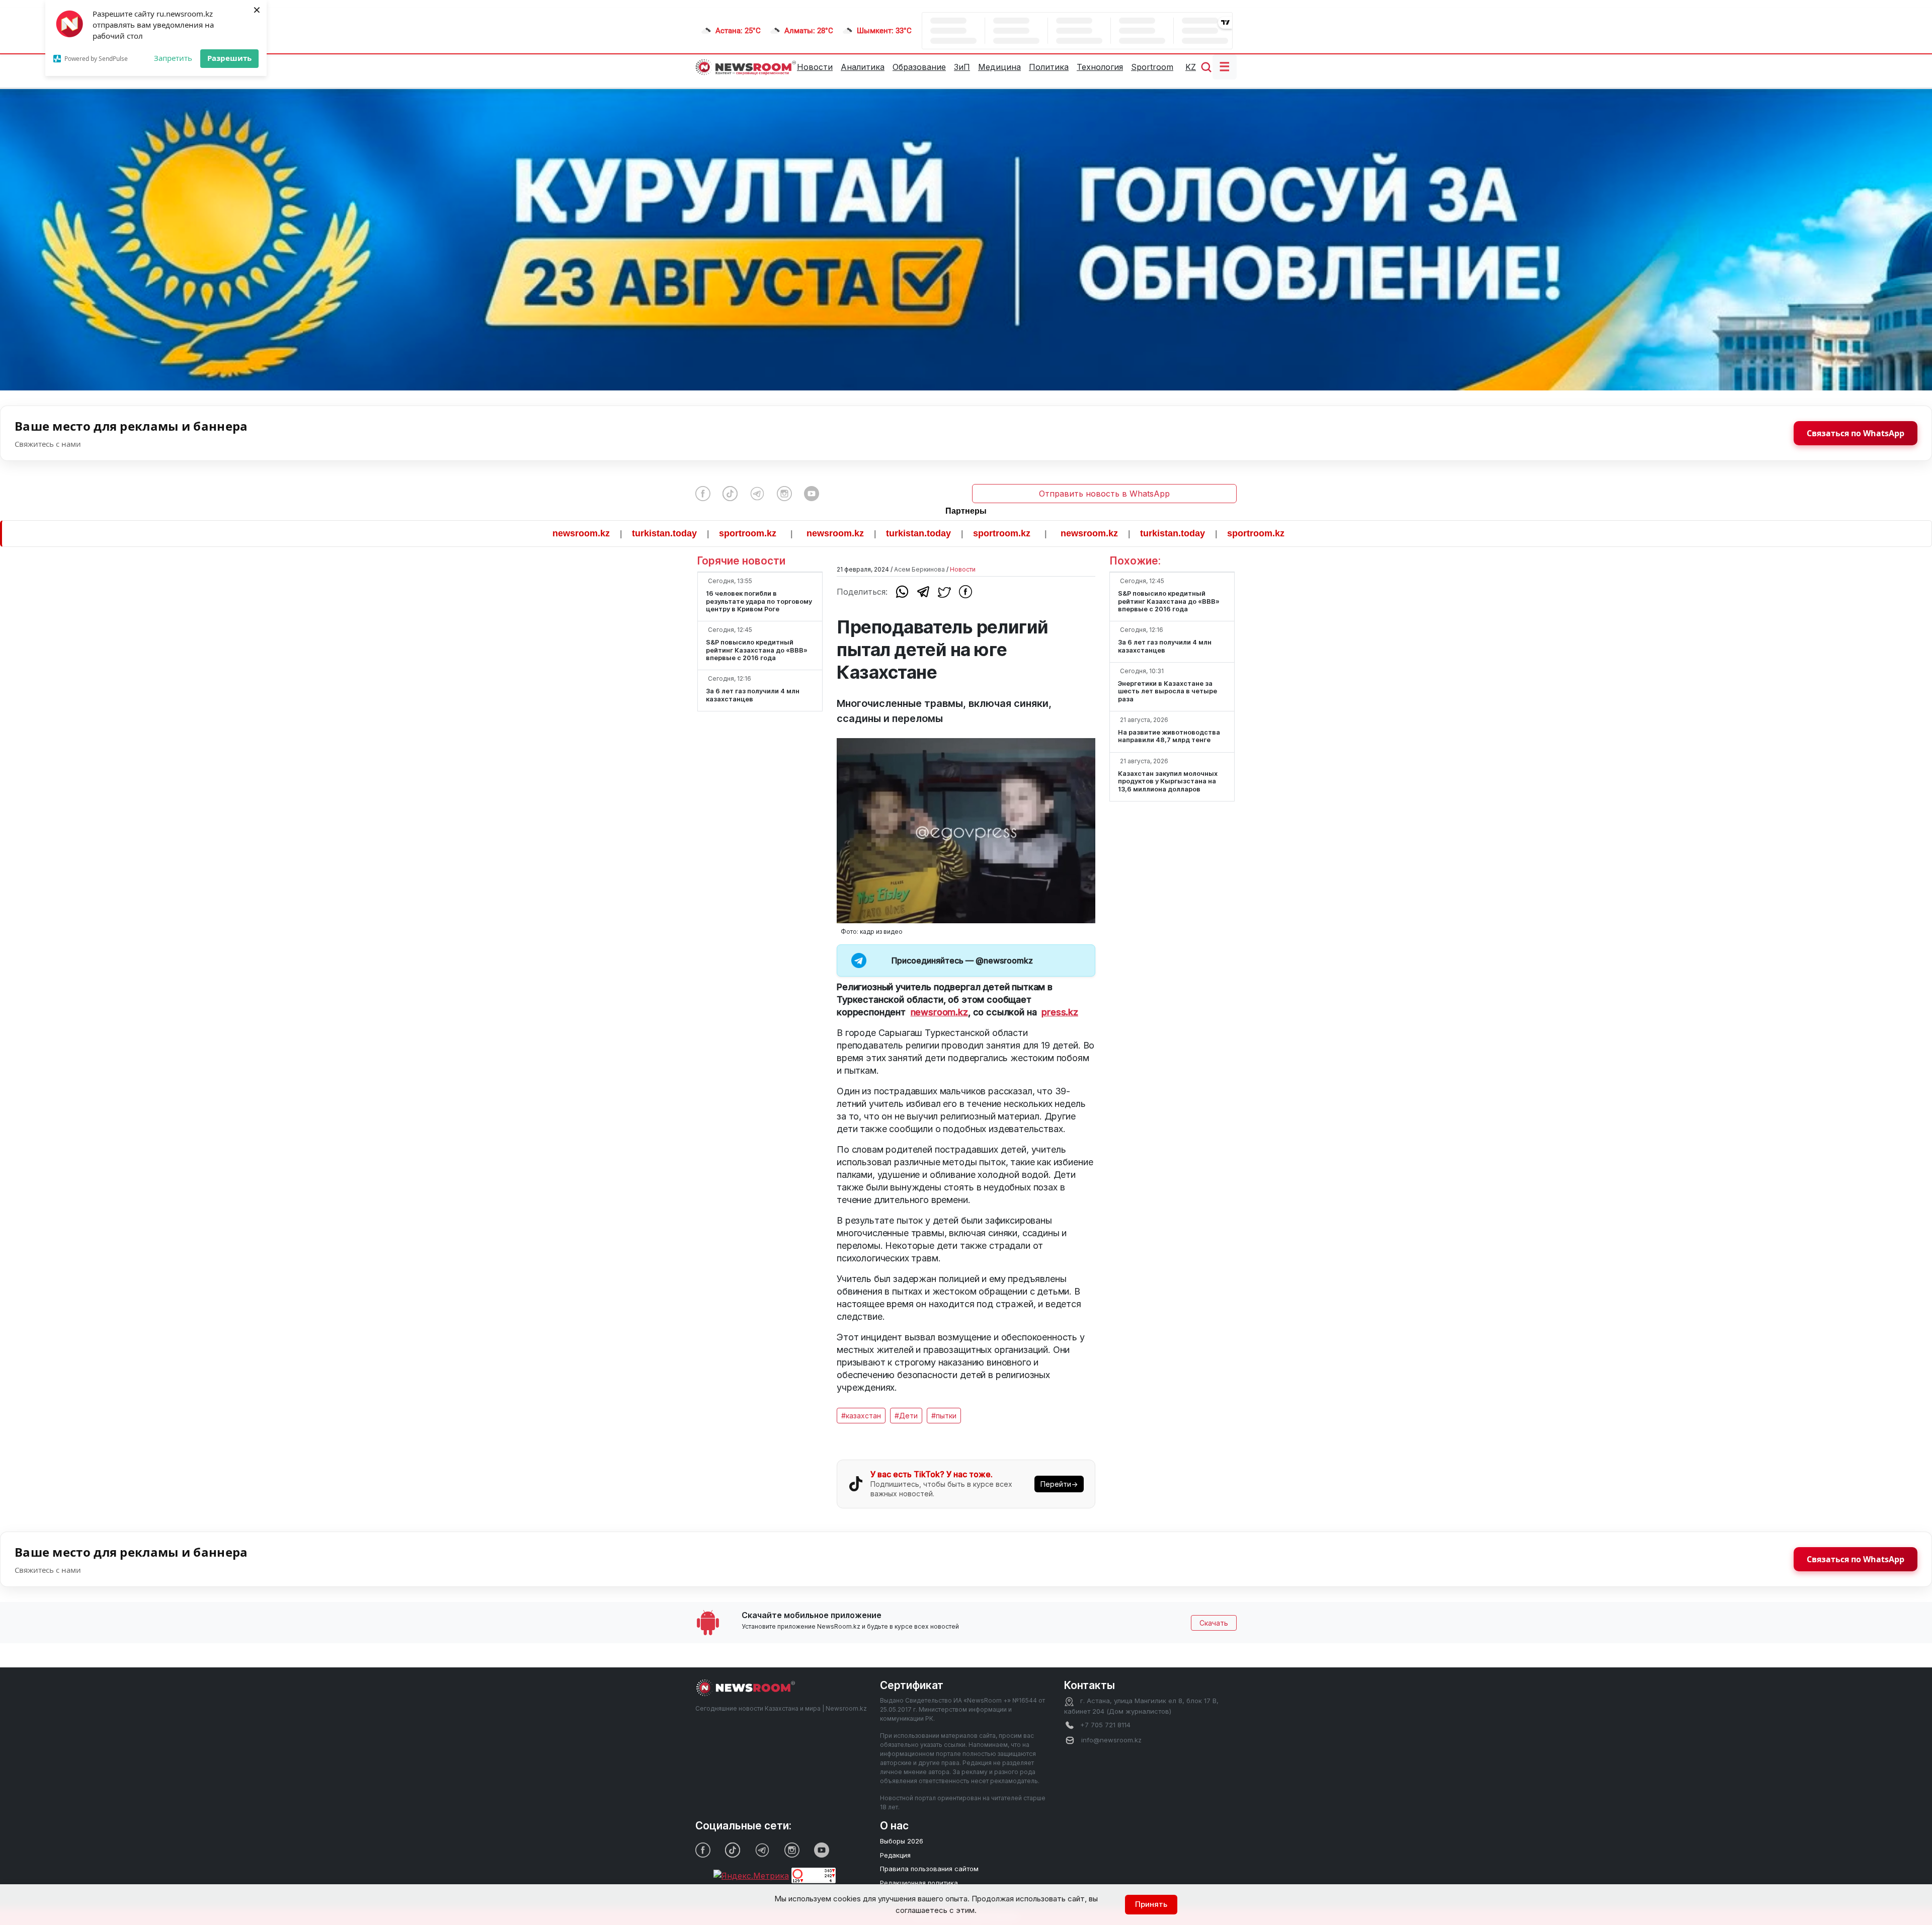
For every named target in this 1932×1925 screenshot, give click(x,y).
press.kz (1060, 1012)
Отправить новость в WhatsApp (1104, 494)
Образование (919, 67)
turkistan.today (518, 533)
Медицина (999, 67)
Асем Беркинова (919, 569)
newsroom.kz (435, 533)
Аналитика (863, 67)
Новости (815, 67)
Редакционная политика (919, 1883)
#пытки (944, 1416)
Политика (1049, 67)
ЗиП (962, 67)
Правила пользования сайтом (929, 1869)
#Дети (906, 1416)
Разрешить (229, 58)
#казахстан (861, 1416)
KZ (1191, 67)
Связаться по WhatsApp (1856, 433)
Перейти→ (1059, 1484)
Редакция (895, 1855)
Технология (1100, 67)
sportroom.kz (602, 533)
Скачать (1214, 1623)
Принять (1151, 1904)
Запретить (173, 58)
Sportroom (1152, 67)
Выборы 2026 (902, 1841)
